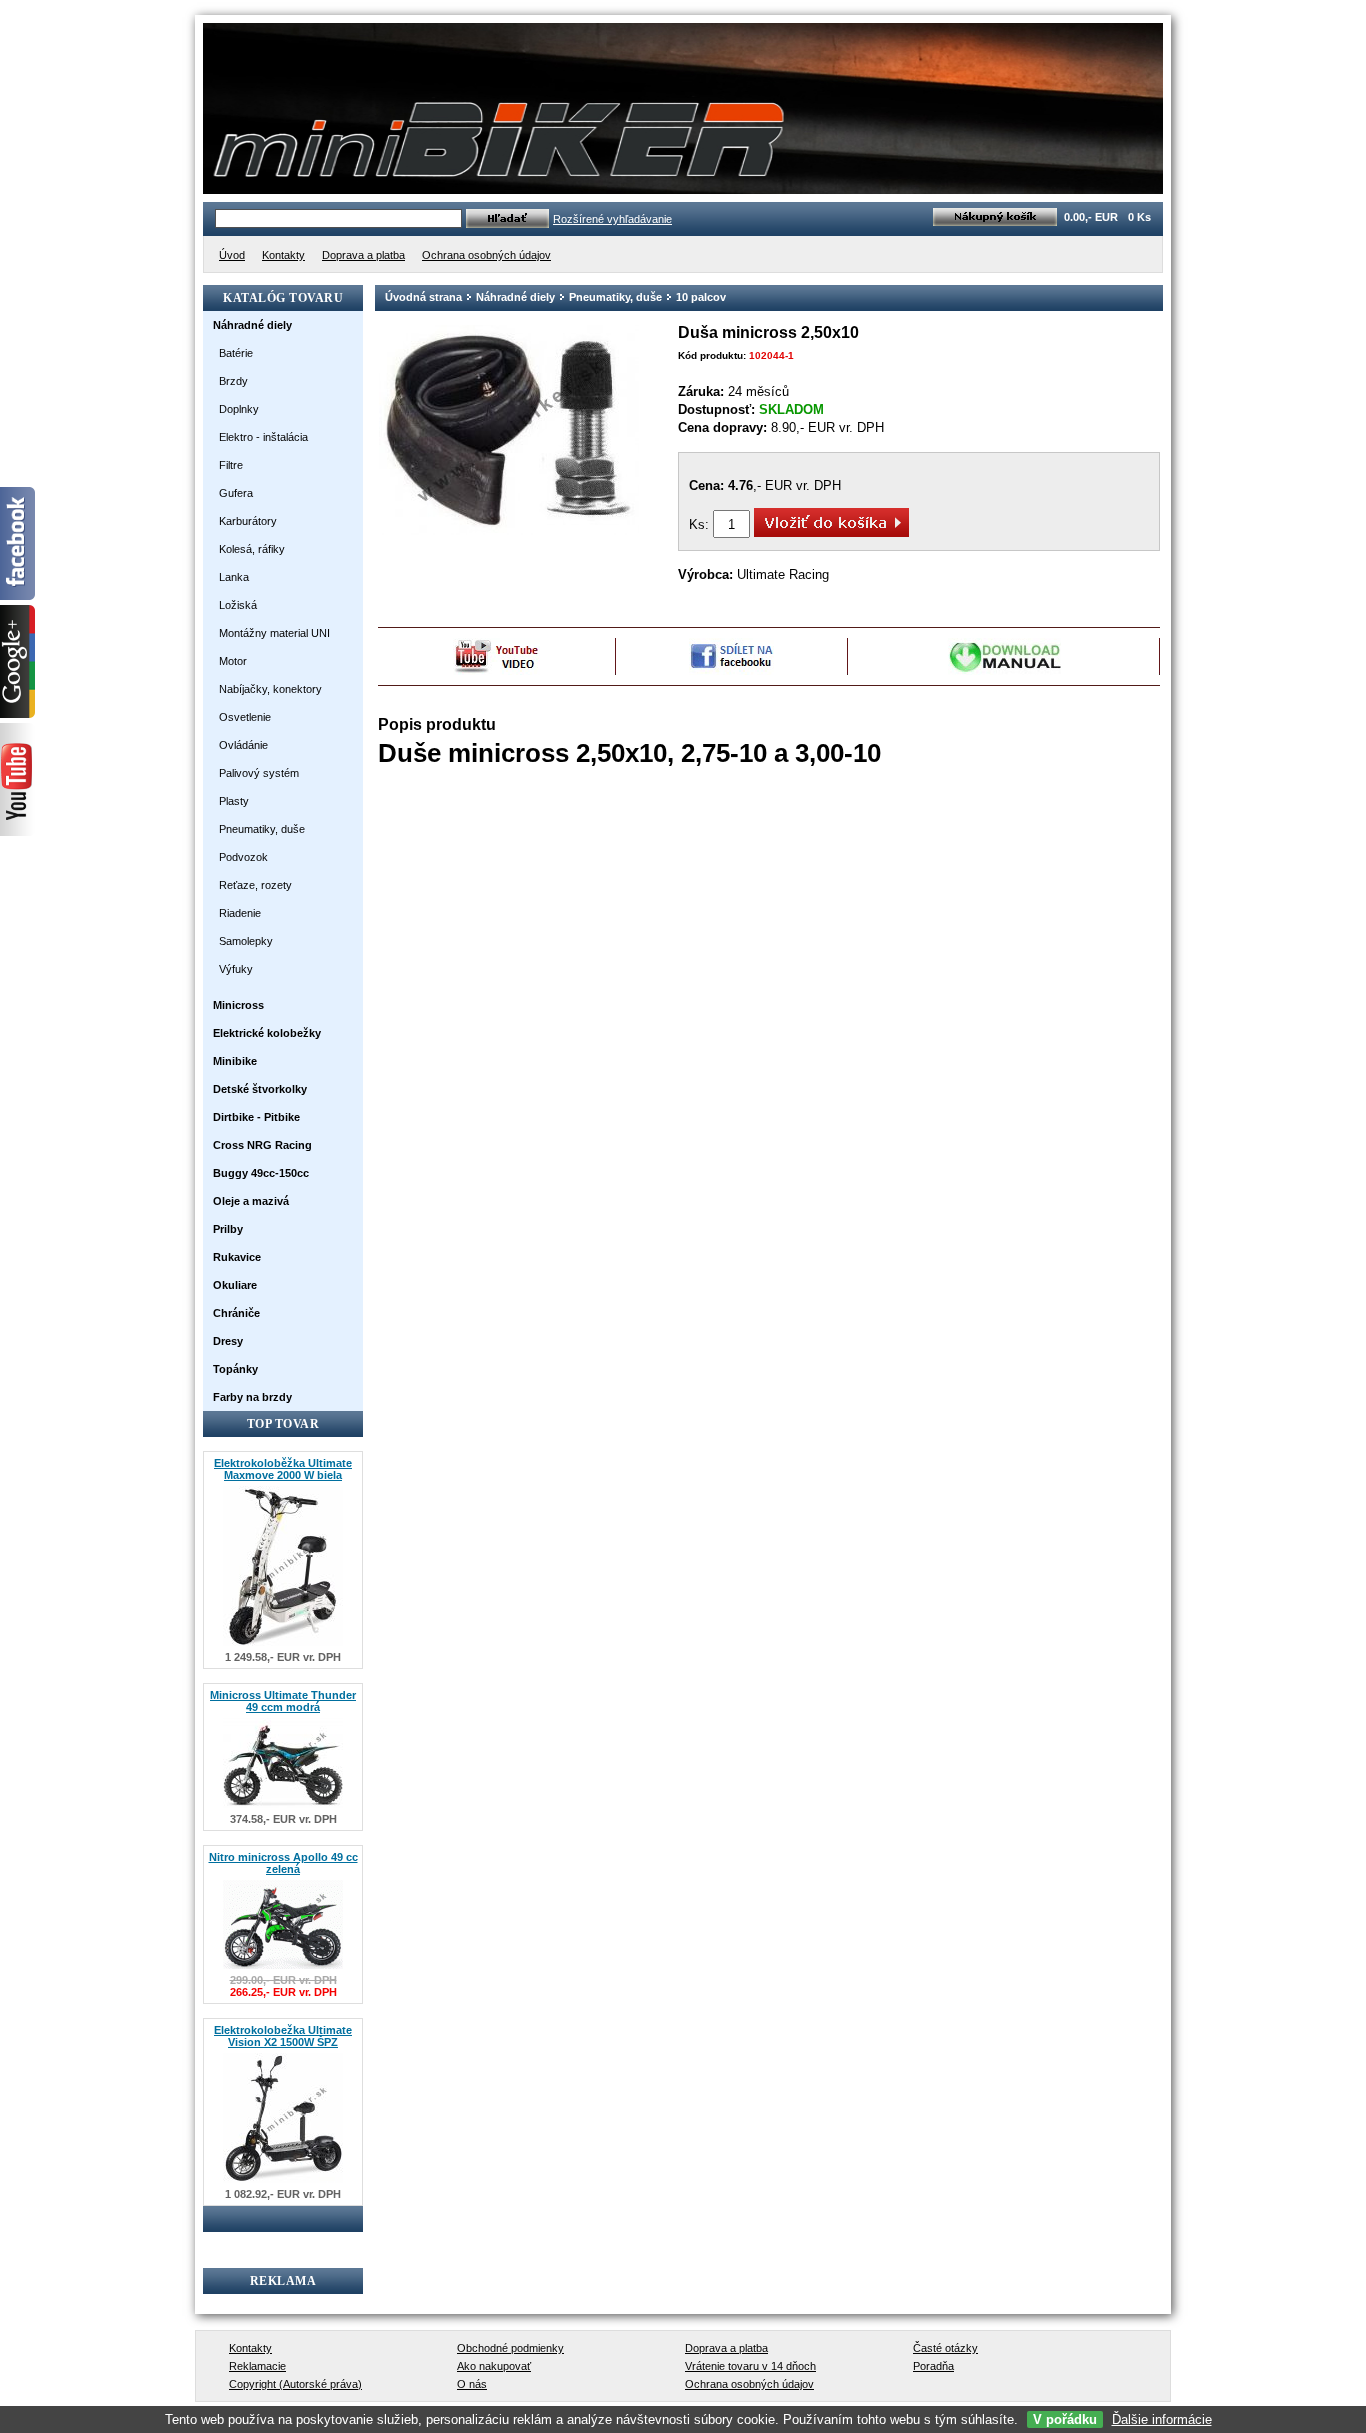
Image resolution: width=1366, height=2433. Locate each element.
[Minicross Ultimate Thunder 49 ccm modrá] (283, 1808)
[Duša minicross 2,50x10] (509, 531)
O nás (472, 2384)
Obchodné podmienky (510, 2348)
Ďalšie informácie (1162, 2419)
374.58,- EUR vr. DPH (283, 1819)
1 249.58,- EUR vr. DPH (283, 1657)
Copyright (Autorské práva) (295, 2384)
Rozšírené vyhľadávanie (612, 219)
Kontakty (250, 2348)
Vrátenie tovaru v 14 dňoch (750, 2366)
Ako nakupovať (494, 2366)
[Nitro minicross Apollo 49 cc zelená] (283, 1969)
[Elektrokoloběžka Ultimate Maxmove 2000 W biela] (283, 1646)
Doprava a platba (726, 2348)
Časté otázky (945, 2348)
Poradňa (933, 2366)
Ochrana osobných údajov (749, 2384)
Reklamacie (257, 2366)
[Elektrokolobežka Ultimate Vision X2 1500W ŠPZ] (283, 2183)
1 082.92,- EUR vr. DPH (283, 2194)
